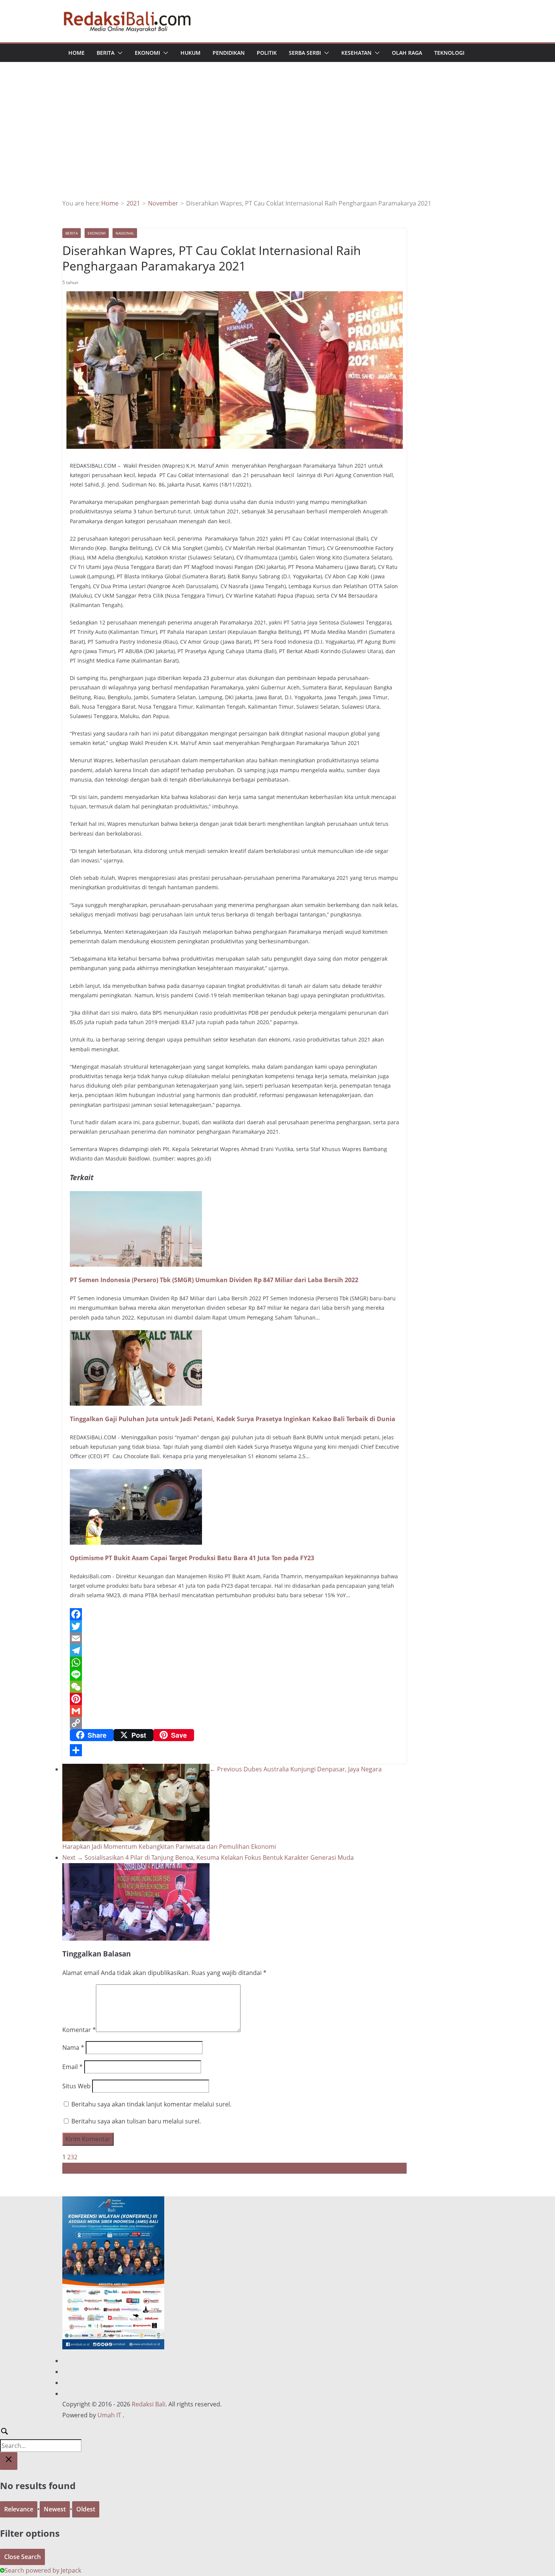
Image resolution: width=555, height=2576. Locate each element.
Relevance (19, 2509)
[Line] (234, 1675)
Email (72, 2067)
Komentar (79, 2030)
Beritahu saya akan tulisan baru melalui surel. (136, 2121)
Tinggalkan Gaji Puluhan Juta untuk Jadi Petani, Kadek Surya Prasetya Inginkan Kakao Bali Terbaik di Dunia (233, 1419)
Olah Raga (407, 53)
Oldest (86, 2509)
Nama (73, 2048)
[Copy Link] (234, 1723)
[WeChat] (234, 1687)
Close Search (22, 2557)
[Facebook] (234, 1614)
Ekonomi (147, 53)
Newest (55, 2509)
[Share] (234, 1750)
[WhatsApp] (234, 1663)
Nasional (125, 233)
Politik (267, 53)
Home (76, 53)
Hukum (190, 53)
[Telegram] (234, 1650)
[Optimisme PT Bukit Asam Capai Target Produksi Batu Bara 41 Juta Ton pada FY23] (136, 1474)
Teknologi (449, 53)
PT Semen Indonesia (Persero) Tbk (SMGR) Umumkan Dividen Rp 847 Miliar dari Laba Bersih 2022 (214, 1280)
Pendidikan (229, 53)
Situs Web (76, 2086)
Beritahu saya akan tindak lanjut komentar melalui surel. (151, 2104)
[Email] (234, 1638)
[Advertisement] (277, 141)
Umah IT (109, 2415)
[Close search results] (9, 2461)
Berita (106, 53)
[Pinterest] (234, 1699)
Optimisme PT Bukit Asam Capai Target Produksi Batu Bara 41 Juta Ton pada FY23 (192, 1558)
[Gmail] (234, 1711)
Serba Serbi (305, 53)
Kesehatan (356, 53)
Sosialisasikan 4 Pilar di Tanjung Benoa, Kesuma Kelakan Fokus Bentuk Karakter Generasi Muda (208, 1857)
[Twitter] (234, 1626)
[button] (119, 53)
